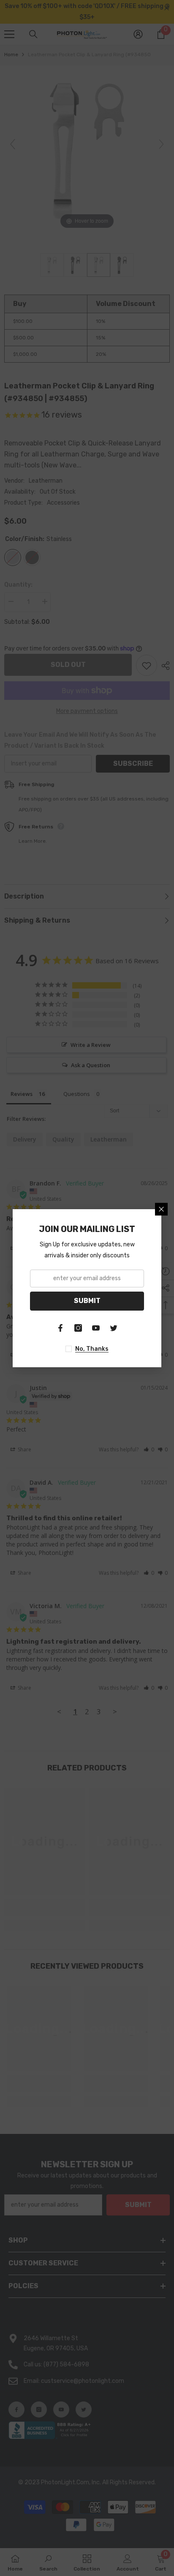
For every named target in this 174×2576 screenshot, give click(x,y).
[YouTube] (96, 1328)
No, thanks (92, 1349)
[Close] (161, 1209)
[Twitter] (114, 1328)
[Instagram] (78, 1328)
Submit (87, 1301)
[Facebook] (60, 1328)
